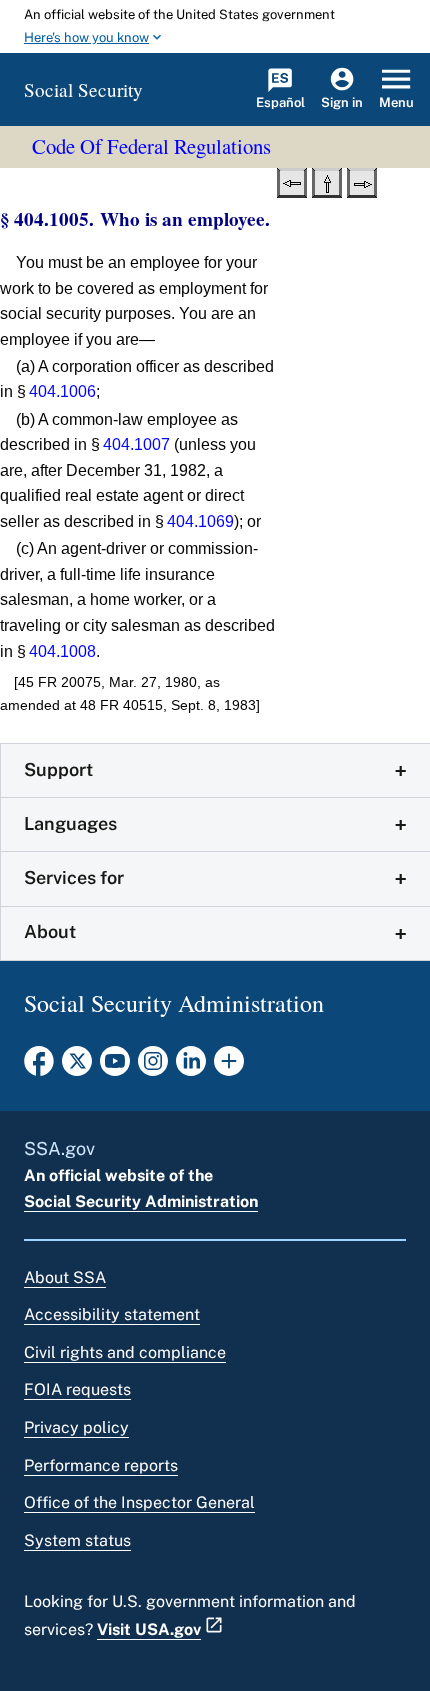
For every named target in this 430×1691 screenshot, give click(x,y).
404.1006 (62, 391)
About (50, 931)
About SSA (65, 1277)
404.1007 (136, 444)
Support (58, 769)
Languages (70, 823)
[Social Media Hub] (229, 1067)
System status (77, 1540)
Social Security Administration (141, 1201)
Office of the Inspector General (139, 1502)
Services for (74, 877)
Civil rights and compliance (125, 1352)
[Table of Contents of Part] (327, 181)
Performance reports (101, 1465)
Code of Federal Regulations (151, 146)
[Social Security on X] (77, 1067)
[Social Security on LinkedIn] (191, 1067)
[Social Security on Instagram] (153, 1067)
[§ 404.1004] (292, 181)
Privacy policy (76, 1427)
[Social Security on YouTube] (115, 1067)
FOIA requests (77, 1389)
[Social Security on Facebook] (39, 1067)
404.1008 (62, 651)
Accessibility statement (112, 1314)
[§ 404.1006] (362, 181)
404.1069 (200, 521)
